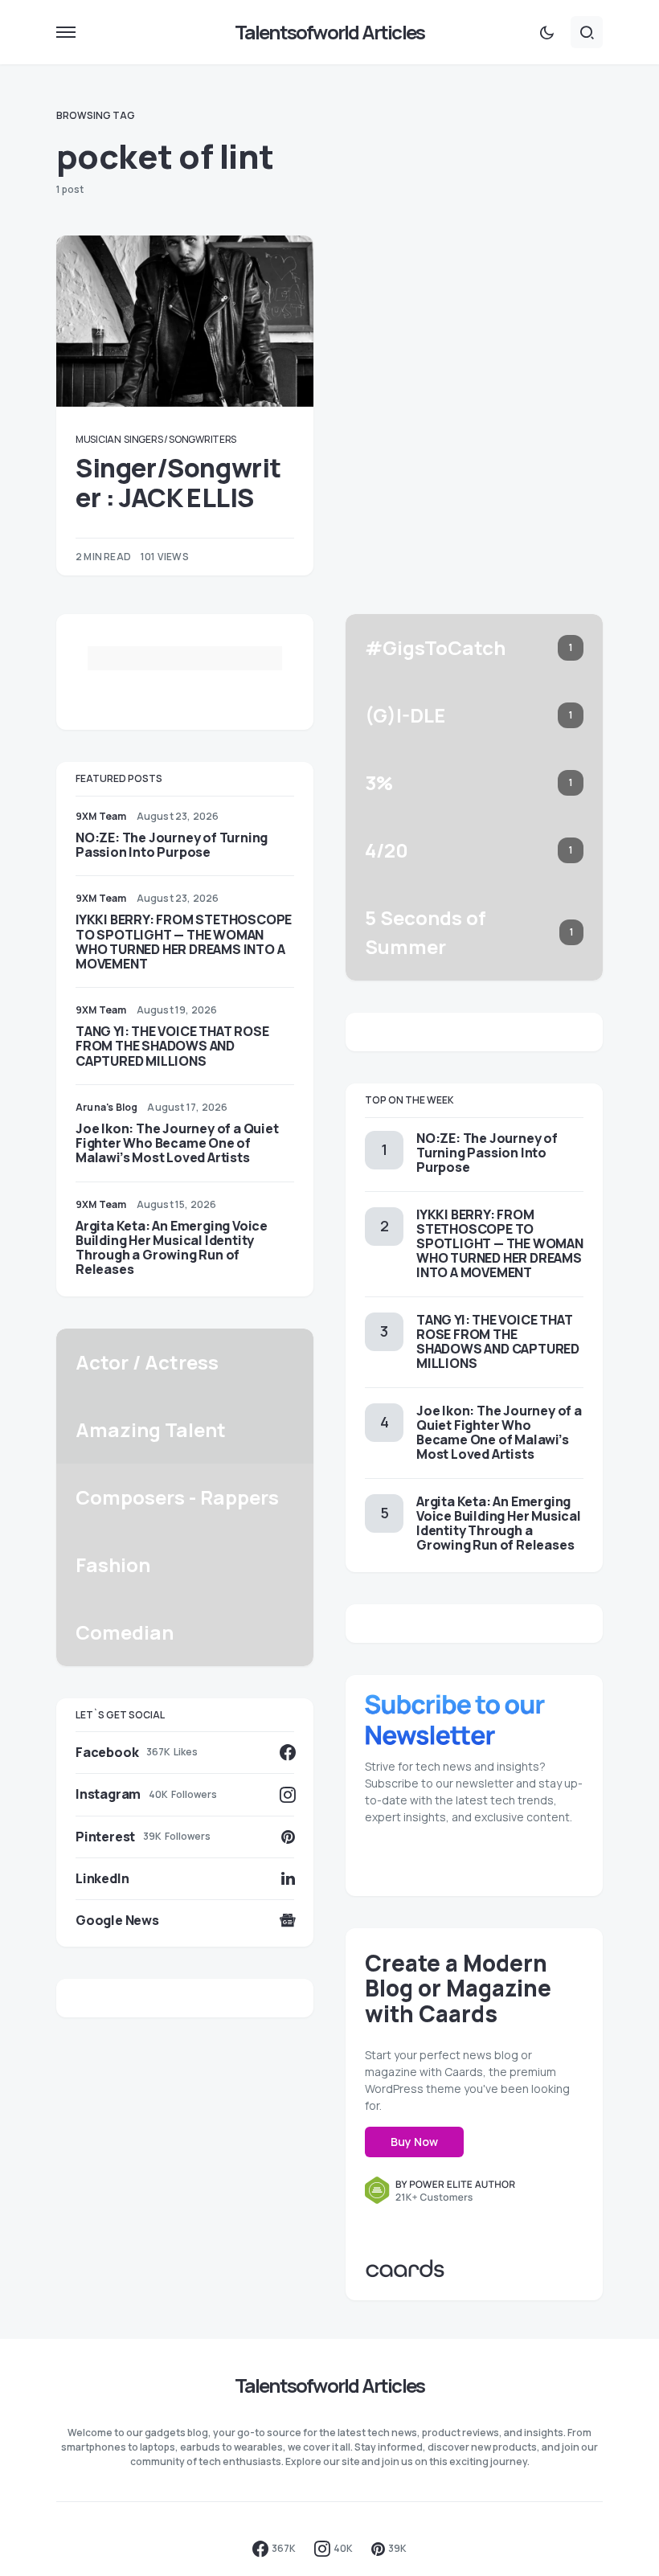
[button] (66, 32)
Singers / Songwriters (180, 439)
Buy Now (414, 2142)
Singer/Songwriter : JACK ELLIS (178, 482)
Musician (98, 439)
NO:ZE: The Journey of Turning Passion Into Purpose (172, 845)
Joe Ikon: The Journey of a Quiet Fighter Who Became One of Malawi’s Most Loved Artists (177, 1143)
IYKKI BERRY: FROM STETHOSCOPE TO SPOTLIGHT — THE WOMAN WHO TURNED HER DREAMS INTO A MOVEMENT (184, 942)
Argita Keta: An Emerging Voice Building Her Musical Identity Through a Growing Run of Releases (172, 1248)
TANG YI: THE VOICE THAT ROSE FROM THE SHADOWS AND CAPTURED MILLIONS (172, 1046)
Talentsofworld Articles (330, 32)
